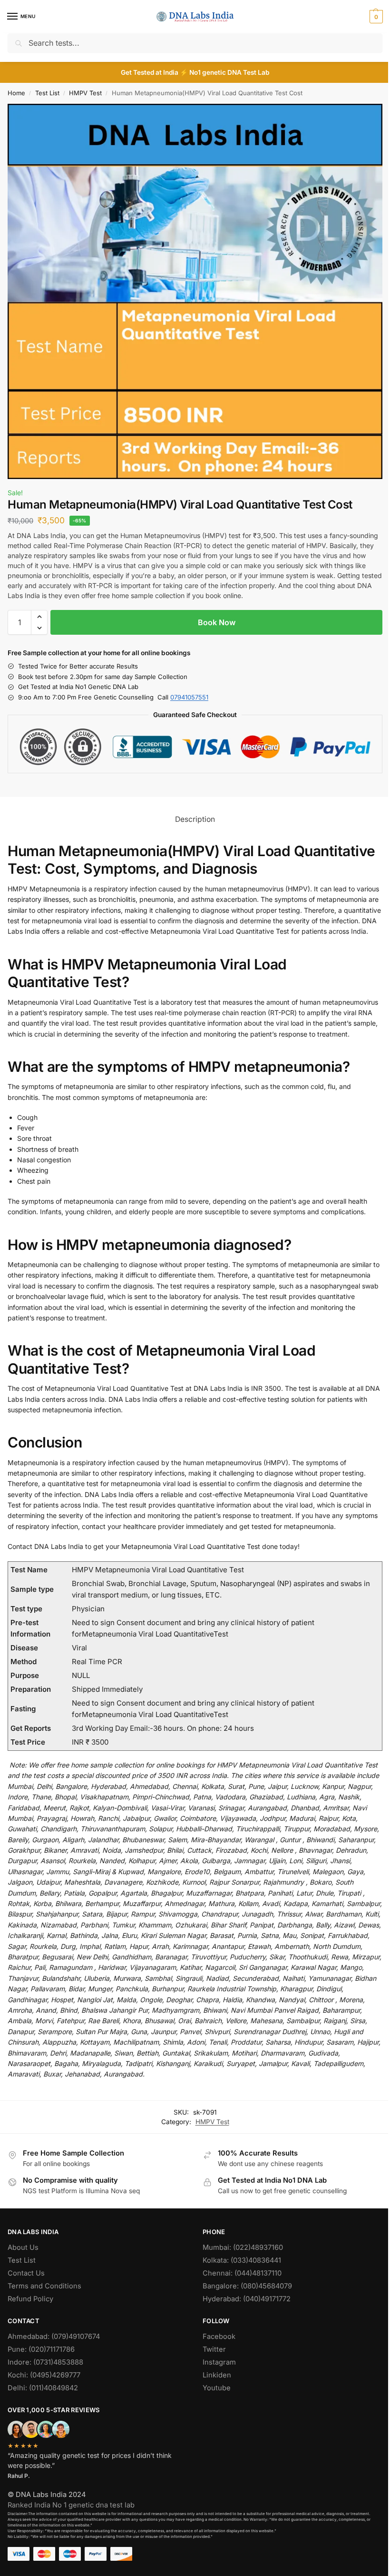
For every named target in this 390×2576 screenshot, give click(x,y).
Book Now (217, 622)
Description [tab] (195, 819)
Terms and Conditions (44, 2286)
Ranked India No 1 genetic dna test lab (71, 2505)
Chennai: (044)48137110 (242, 2273)
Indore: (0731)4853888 (45, 2362)
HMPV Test (85, 93)
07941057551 (189, 697)
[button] (375, 17)
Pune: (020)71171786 (41, 2349)
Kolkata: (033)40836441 (242, 2260)
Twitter (214, 2349)
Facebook (219, 2336)
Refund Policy (30, 2299)
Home (16, 93)
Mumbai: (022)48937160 (243, 2247)
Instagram (219, 2362)
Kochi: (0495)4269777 (44, 2375)
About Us (23, 2247)
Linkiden (217, 2375)
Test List (47, 93)
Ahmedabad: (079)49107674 (54, 2336)
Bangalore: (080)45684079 (247, 2286)
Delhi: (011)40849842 (43, 2388)
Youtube (217, 2388)
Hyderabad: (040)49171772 (247, 2299)
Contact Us (26, 2273)
